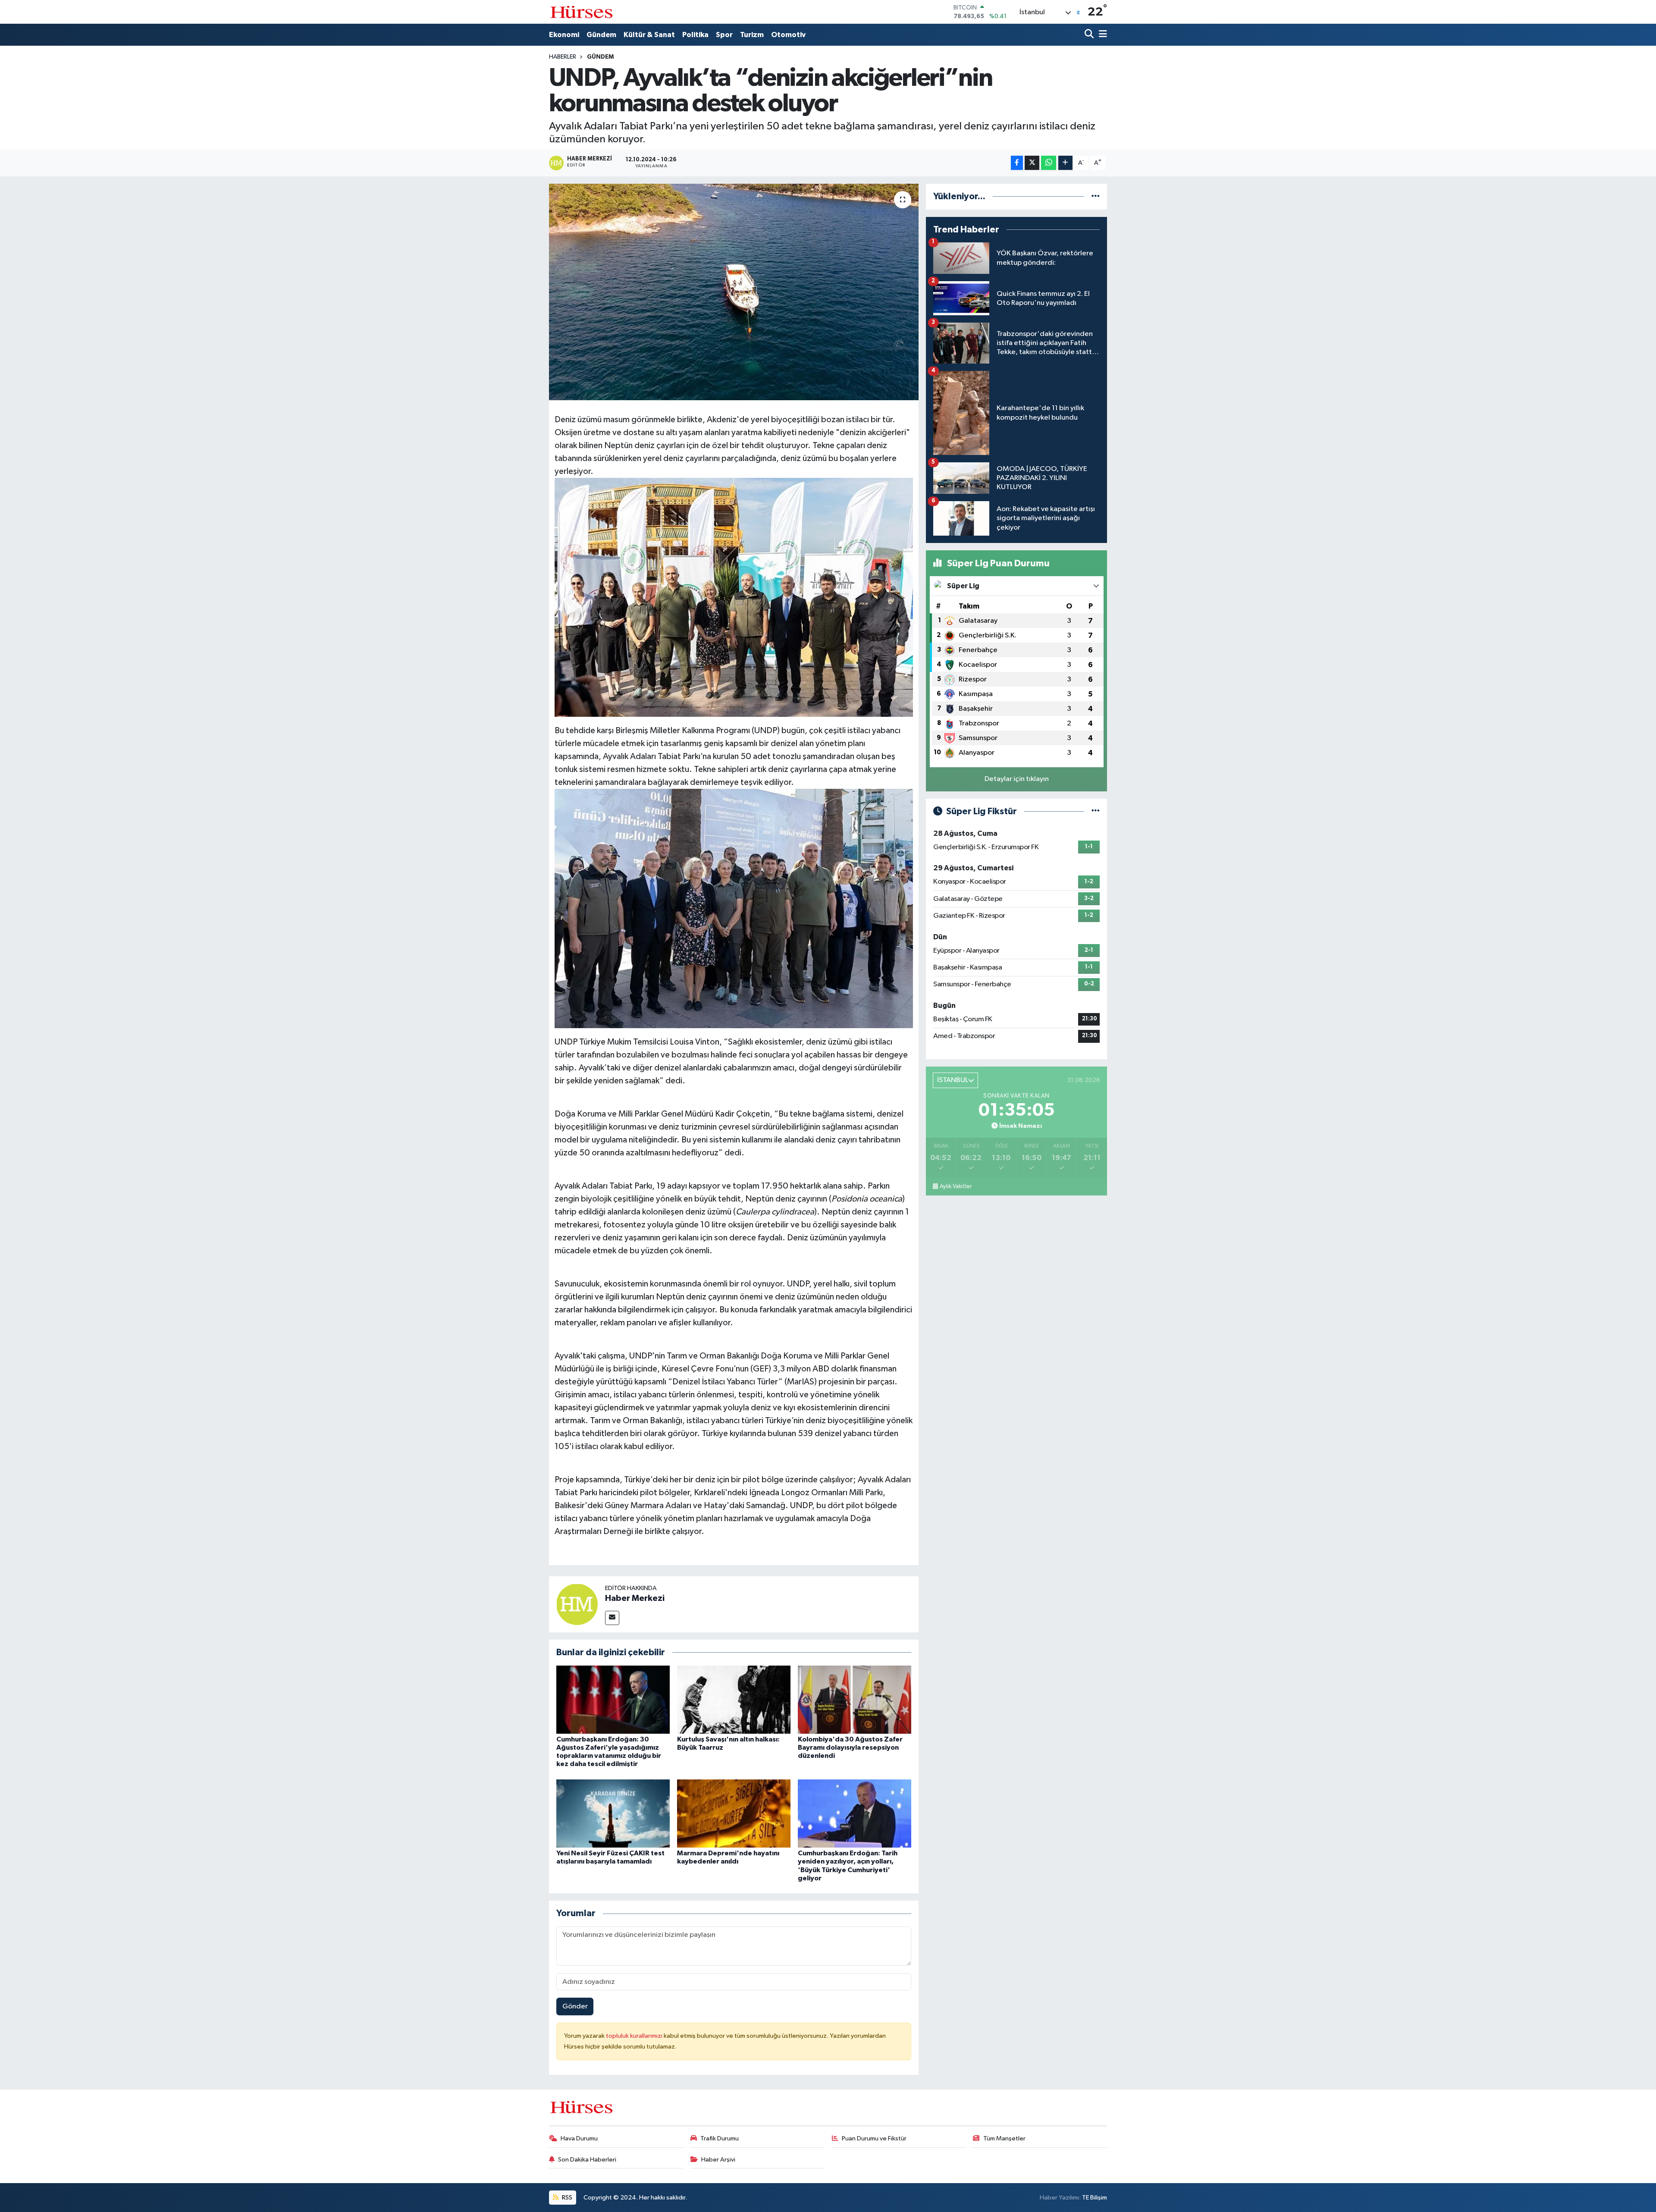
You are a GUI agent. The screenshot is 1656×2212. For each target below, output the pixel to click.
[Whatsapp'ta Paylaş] (1049, 163)
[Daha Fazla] (1065, 163)
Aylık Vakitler (956, 1186)
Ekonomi (564, 35)
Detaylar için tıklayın (1017, 779)
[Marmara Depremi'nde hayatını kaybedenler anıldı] (734, 1813)
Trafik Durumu (720, 2138)
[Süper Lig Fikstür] (1096, 811)
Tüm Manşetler (1004, 2138)
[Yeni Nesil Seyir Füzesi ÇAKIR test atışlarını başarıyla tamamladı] (613, 1813)
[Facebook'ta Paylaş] (1017, 163)
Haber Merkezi (635, 1598)
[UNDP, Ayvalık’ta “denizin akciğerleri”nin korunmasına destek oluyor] (734, 292)
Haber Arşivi (718, 2160)
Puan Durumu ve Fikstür (874, 2138)
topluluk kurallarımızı (635, 2036)
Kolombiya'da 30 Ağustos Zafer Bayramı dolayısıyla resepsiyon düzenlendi (850, 1748)
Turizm (752, 35)
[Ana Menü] (1101, 35)
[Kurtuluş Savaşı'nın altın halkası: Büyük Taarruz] (734, 1699)
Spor (724, 35)
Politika (695, 35)
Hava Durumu (579, 2138)
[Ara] (1090, 35)
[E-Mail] (612, 1618)
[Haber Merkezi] (577, 1604)
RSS (566, 2198)
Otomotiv (788, 35)
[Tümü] (1096, 196)
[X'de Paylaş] (1032, 163)
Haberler (563, 57)
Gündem (601, 35)
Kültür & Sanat (649, 35)
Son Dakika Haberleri (587, 2160)
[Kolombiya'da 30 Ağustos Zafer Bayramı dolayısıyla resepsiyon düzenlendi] (855, 1699)
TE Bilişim (1095, 2198)
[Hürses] (581, 12)
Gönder (575, 2006)
